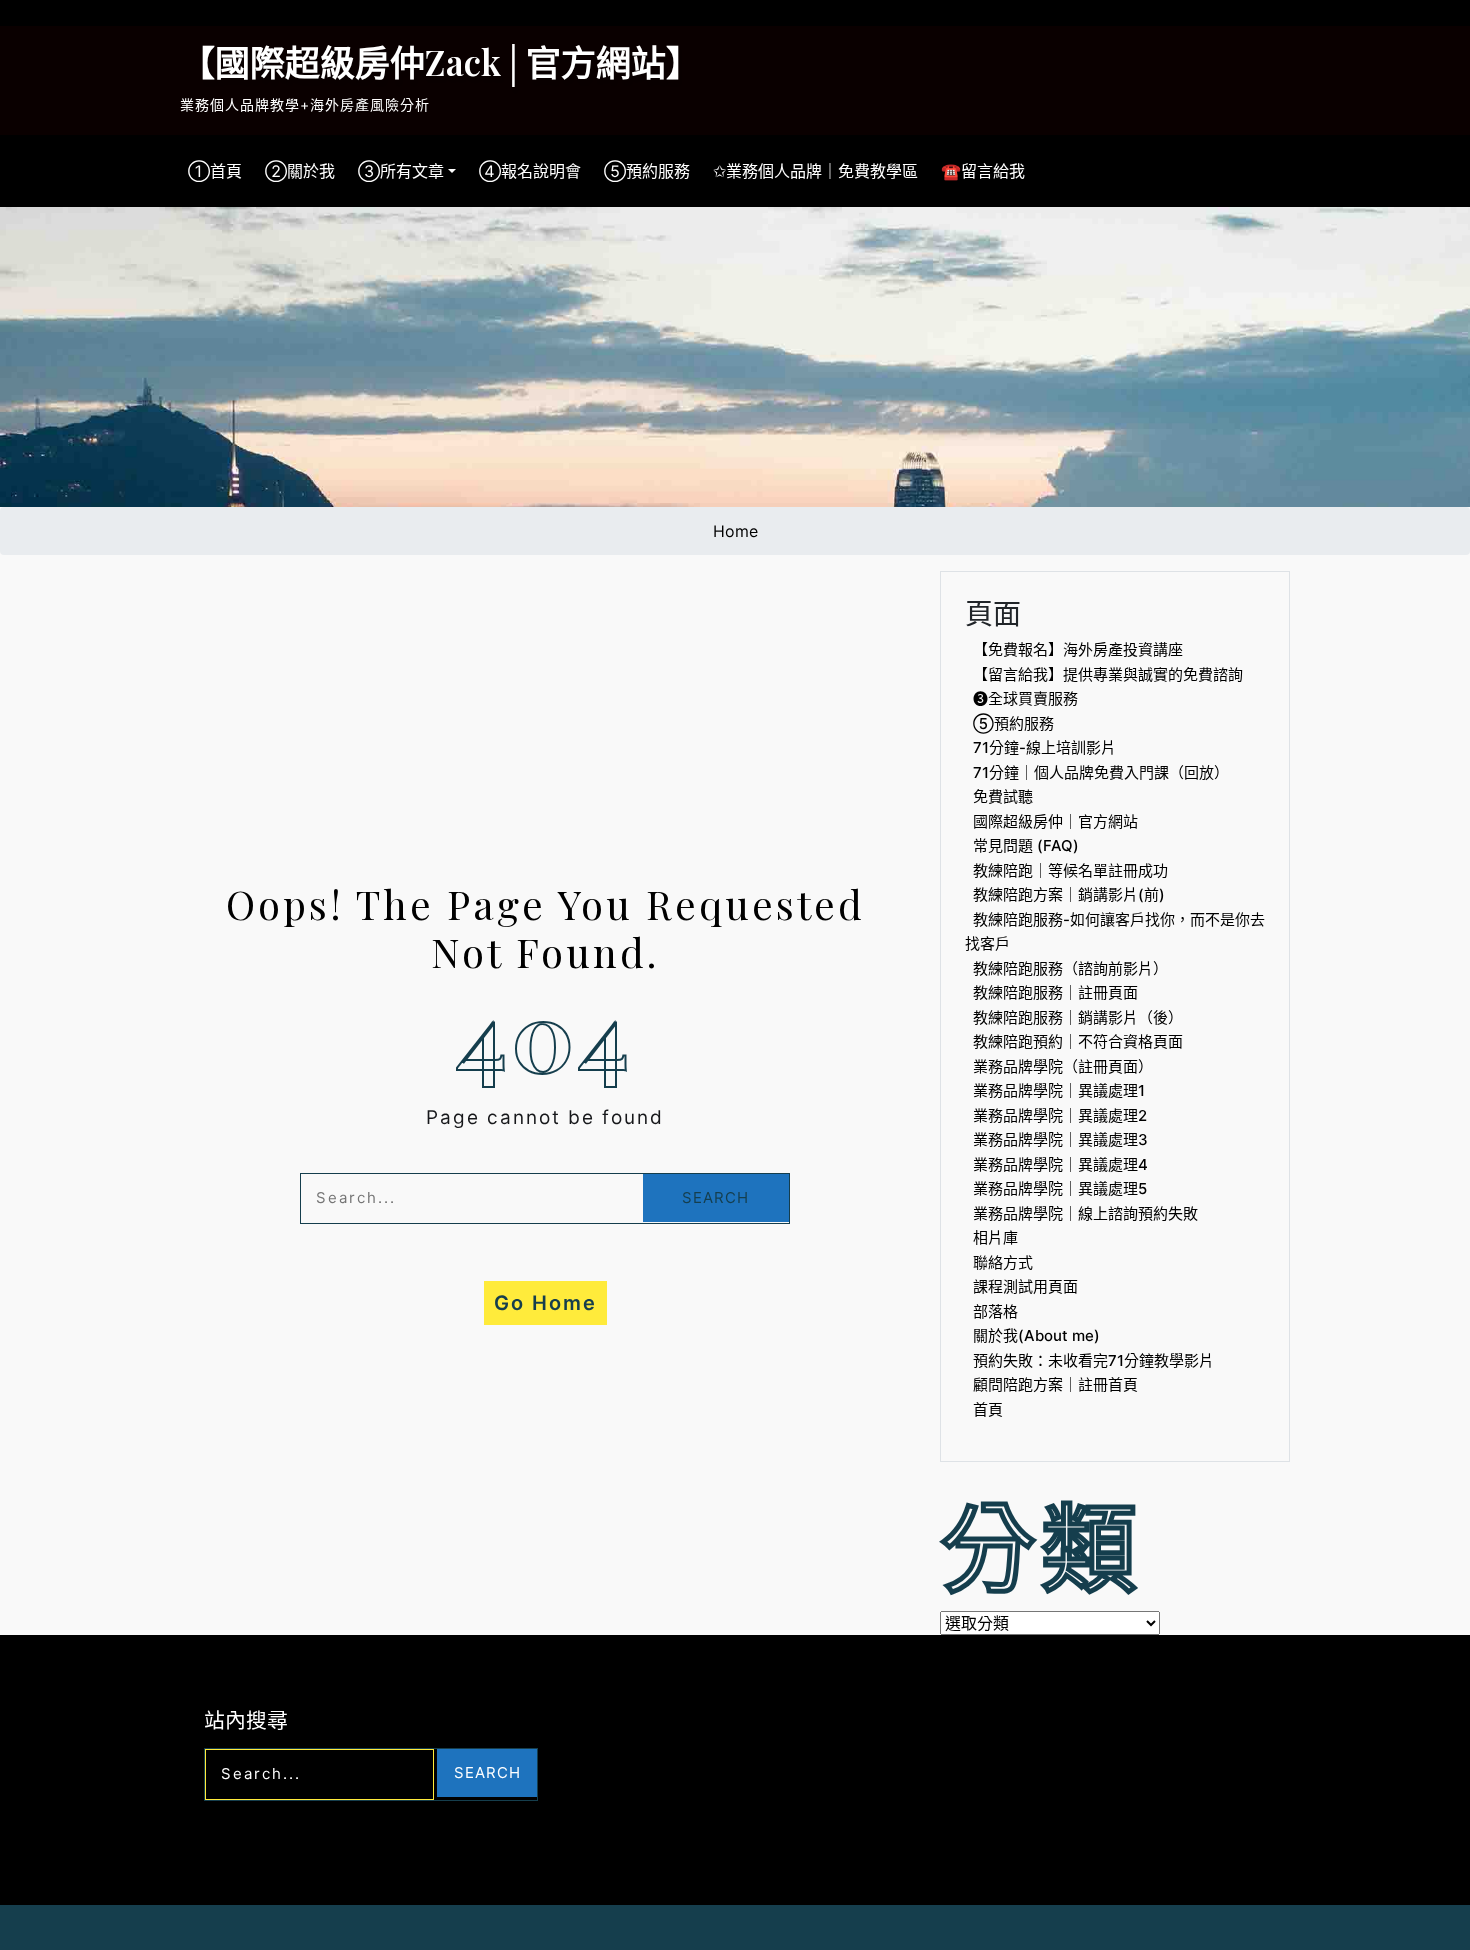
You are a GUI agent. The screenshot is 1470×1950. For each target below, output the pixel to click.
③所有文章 (401, 171)
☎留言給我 (983, 171)
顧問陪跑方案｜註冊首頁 (1055, 1384)
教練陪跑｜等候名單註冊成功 (1070, 870)
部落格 (995, 1311)
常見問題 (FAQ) (1026, 845)
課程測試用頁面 (1025, 1286)
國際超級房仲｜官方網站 (1055, 821)
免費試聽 (1003, 796)
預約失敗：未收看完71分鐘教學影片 (1093, 1360)
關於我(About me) (1036, 1335)
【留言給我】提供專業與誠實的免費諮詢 (1108, 674)
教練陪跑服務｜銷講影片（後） (1078, 1017)
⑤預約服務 (647, 171)
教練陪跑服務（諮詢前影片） (1070, 968)
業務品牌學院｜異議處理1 (1059, 1090)
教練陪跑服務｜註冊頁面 (1055, 992)
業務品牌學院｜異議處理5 (1060, 1188)
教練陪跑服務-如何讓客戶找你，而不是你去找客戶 (1115, 932)
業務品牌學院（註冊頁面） (1063, 1066)
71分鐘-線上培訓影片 (1044, 747)
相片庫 (995, 1237)
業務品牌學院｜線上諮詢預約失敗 (1085, 1213)
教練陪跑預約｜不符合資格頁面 (1078, 1041)
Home (735, 531)
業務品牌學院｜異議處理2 (1060, 1115)
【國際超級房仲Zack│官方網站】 (440, 61)
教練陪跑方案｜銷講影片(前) (1069, 894)
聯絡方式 (1003, 1262)
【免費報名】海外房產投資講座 (1078, 649)
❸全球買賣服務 (1025, 698)
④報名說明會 (530, 171)
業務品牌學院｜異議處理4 (1060, 1164)
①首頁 (215, 171)
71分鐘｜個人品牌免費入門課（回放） (1101, 772)
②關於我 (300, 171)
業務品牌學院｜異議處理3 (1060, 1139)
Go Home (545, 1303)
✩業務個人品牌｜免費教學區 (815, 171)
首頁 (988, 1409)
